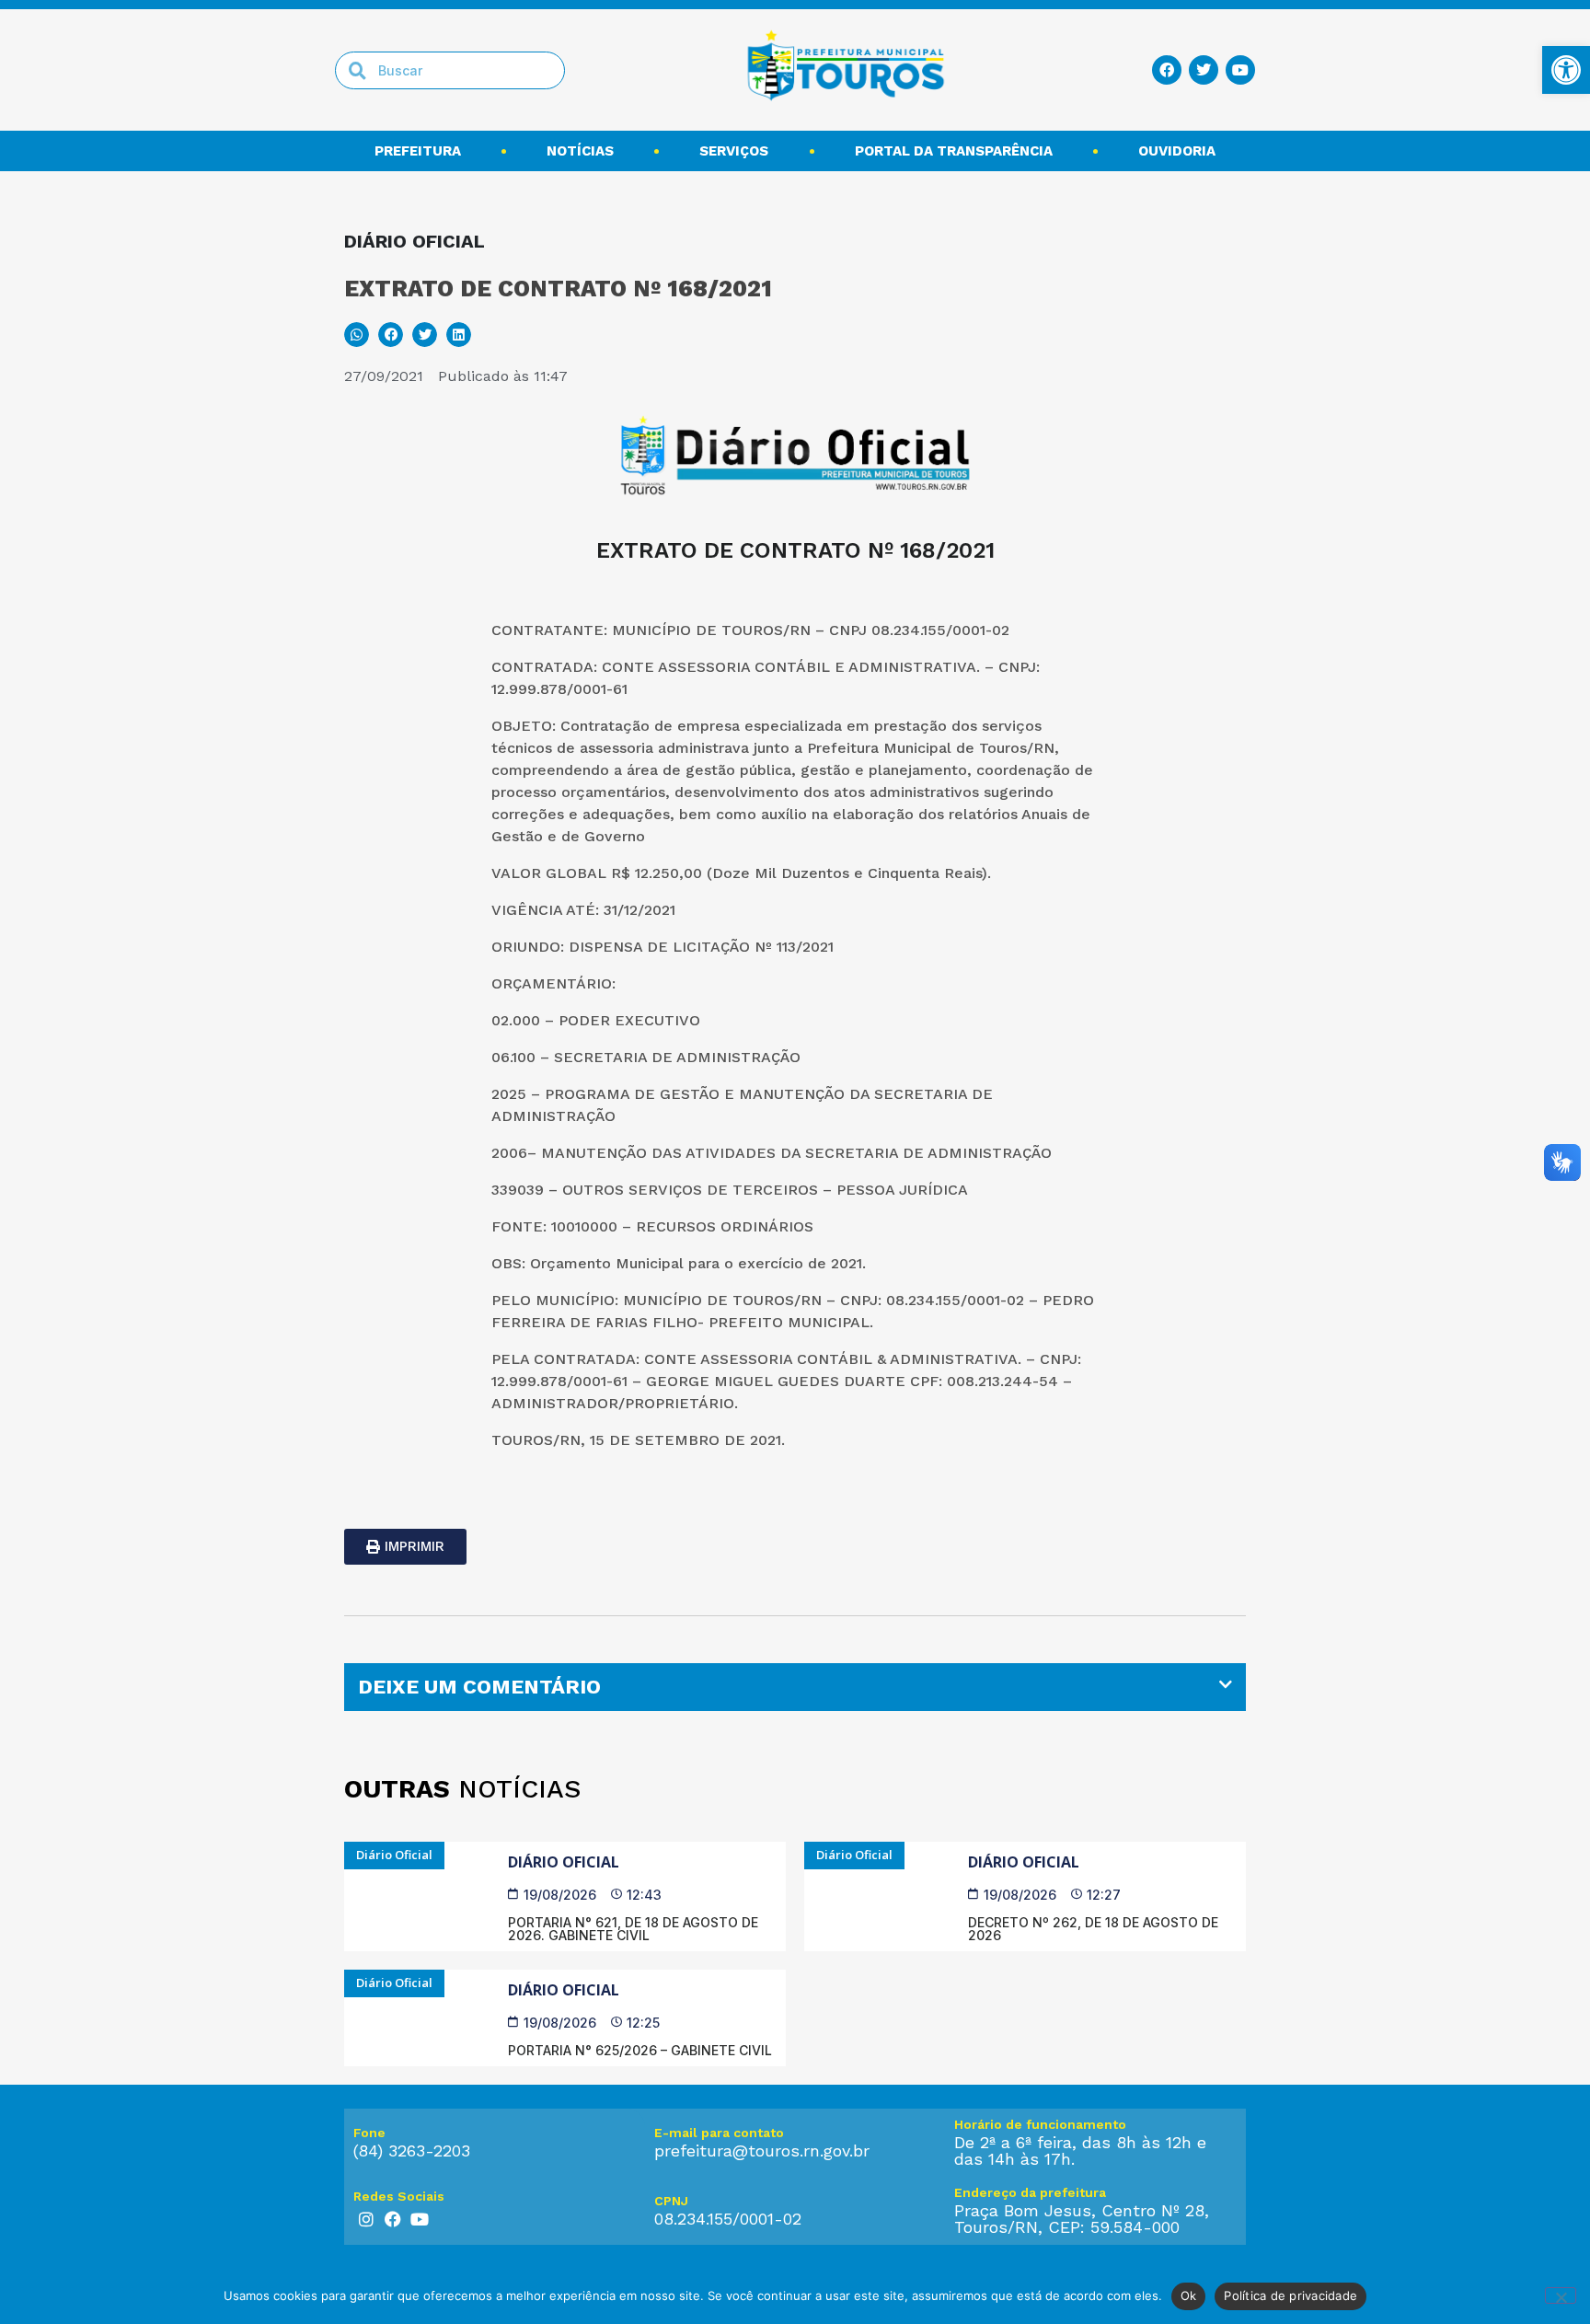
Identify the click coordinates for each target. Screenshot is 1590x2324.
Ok (1189, 2295)
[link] (1566, 70)
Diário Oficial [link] (564, 1862)
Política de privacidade (1290, 2295)
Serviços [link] (734, 151)
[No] (1561, 2295)
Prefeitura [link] (418, 151)
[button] (357, 335)
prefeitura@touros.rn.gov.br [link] (762, 2151)
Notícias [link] (580, 151)
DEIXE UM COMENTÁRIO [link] (479, 1687)
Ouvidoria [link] (1177, 151)
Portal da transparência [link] (954, 151)
